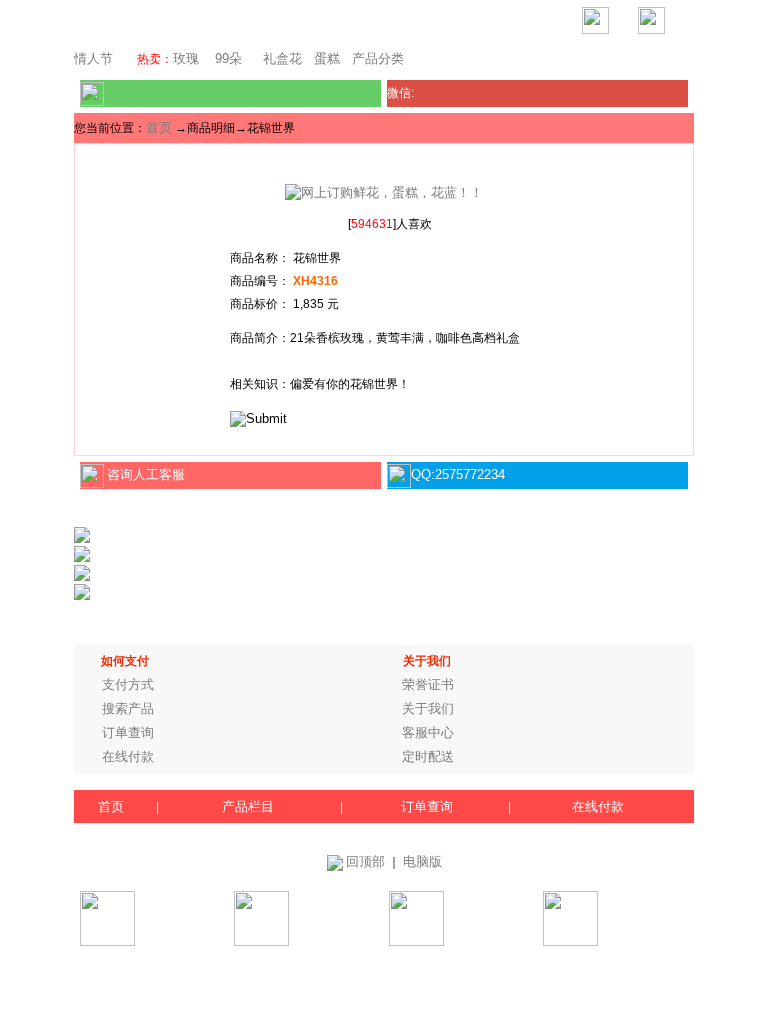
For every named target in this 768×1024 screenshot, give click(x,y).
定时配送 (428, 756)
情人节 (93, 58)
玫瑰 (186, 58)
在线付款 (128, 756)
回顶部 (365, 861)
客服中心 (428, 732)
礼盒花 (282, 58)
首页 (159, 127)
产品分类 (378, 58)
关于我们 (428, 708)
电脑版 (422, 861)
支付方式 (128, 684)
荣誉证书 (428, 684)
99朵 (226, 58)
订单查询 (128, 732)
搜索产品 (128, 708)
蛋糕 (327, 58)
